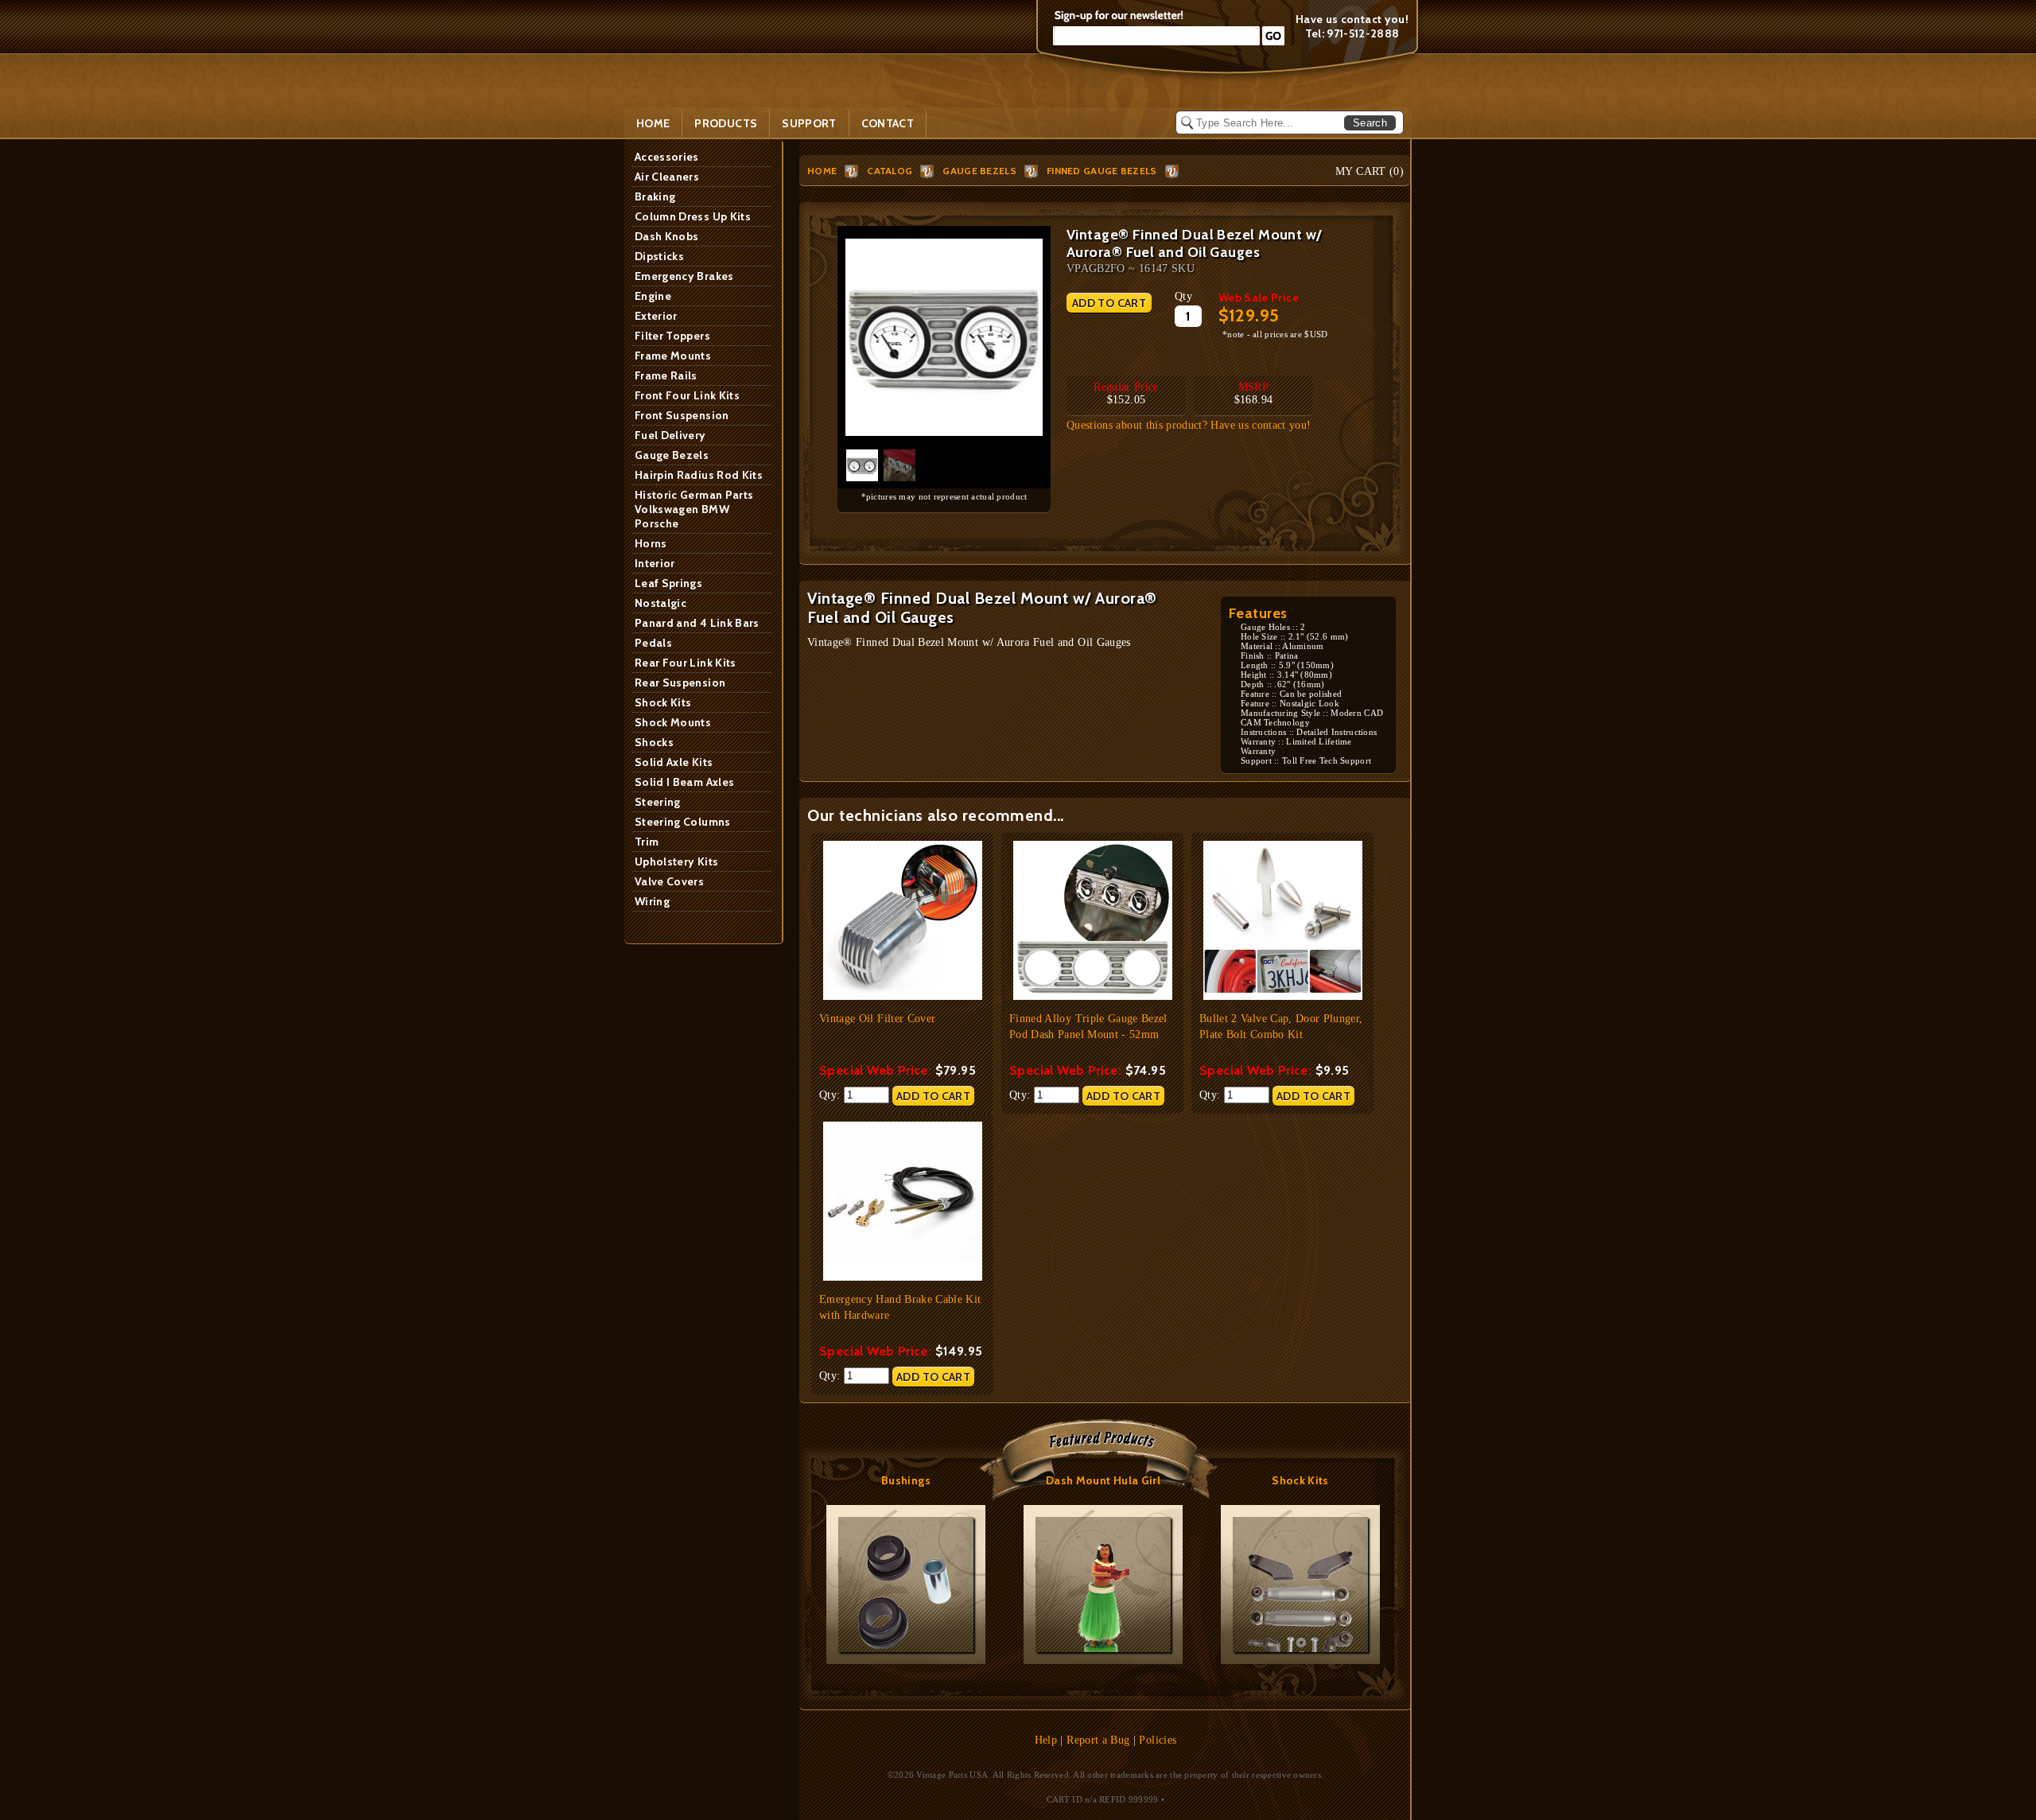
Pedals (653, 643)
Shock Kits (663, 702)
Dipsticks (659, 256)
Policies (1158, 1740)
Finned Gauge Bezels (1102, 171)
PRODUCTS (726, 123)
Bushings (906, 1480)
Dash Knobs (667, 236)
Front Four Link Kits (687, 395)
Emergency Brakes (684, 276)
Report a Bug (1098, 1740)
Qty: (831, 1095)
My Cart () (1370, 171)
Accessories (667, 157)
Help (1046, 1740)
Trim (647, 842)
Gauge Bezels (672, 455)
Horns (651, 543)
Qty (1183, 296)
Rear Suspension (680, 682)
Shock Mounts (673, 722)
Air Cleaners (667, 177)
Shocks (654, 742)
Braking (655, 196)
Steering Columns (683, 822)
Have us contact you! (1352, 19)
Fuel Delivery (670, 435)
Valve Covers (669, 881)
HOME (822, 171)
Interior (655, 563)
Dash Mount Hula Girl (1103, 1480)
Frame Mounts (673, 356)
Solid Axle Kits (674, 762)
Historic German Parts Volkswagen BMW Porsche (694, 509)
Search (1370, 123)
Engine (653, 296)
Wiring (652, 901)
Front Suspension (682, 415)
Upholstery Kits (676, 861)
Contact (888, 123)
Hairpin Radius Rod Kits (699, 475)
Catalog (890, 171)
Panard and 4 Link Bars (697, 623)
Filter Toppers (672, 336)
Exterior (656, 316)
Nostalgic (661, 603)
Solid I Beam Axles (684, 782)
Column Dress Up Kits (693, 216)
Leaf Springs (668, 583)
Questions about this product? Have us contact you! (1189, 425)
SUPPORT (809, 123)
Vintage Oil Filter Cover (877, 1019)
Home (653, 123)
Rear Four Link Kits (686, 663)
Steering (658, 802)
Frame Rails (666, 375)
